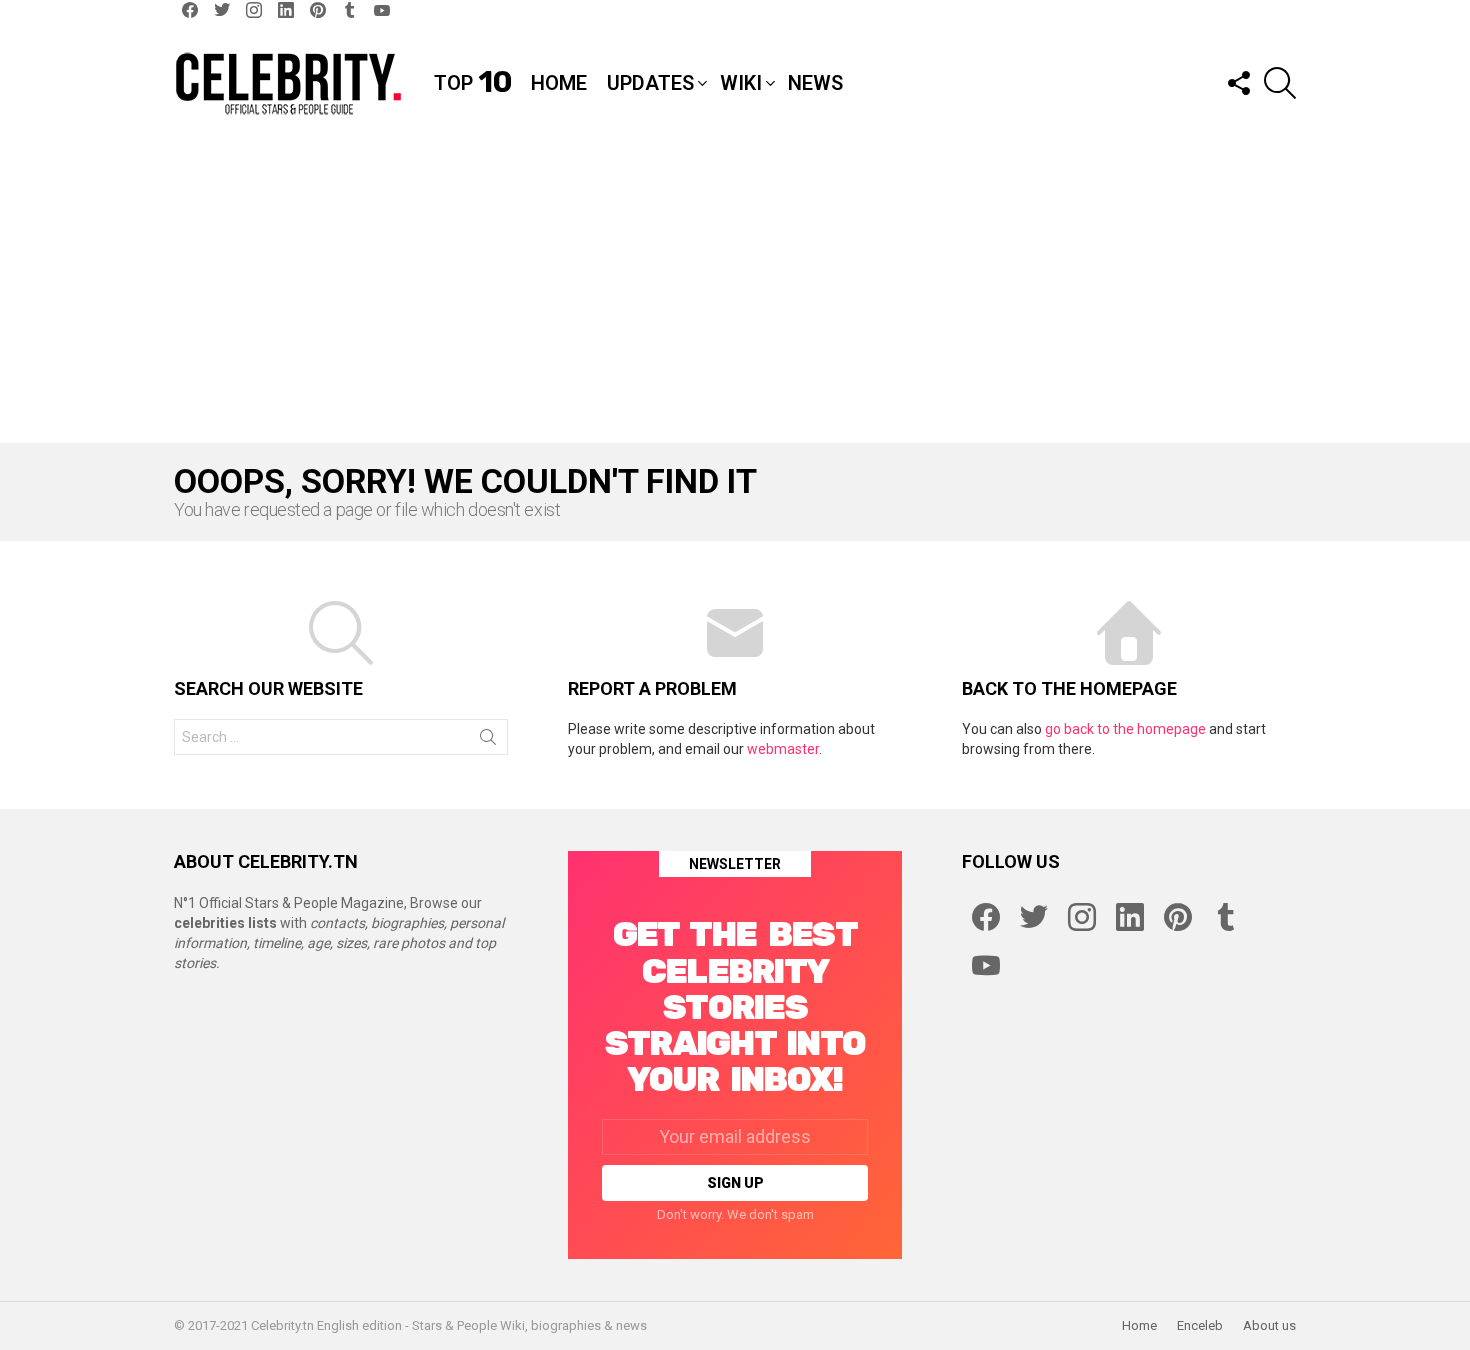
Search (488, 741)
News (815, 83)
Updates (650, 83)
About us (1269, 1325)
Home (559, 83)
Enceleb (1200, 1325)
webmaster (783, 749)
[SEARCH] (1280, 83)
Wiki (741, 83)
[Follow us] (1238, 83)
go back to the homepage (1125, 729)
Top (472, 83)
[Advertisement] (735, 293)
